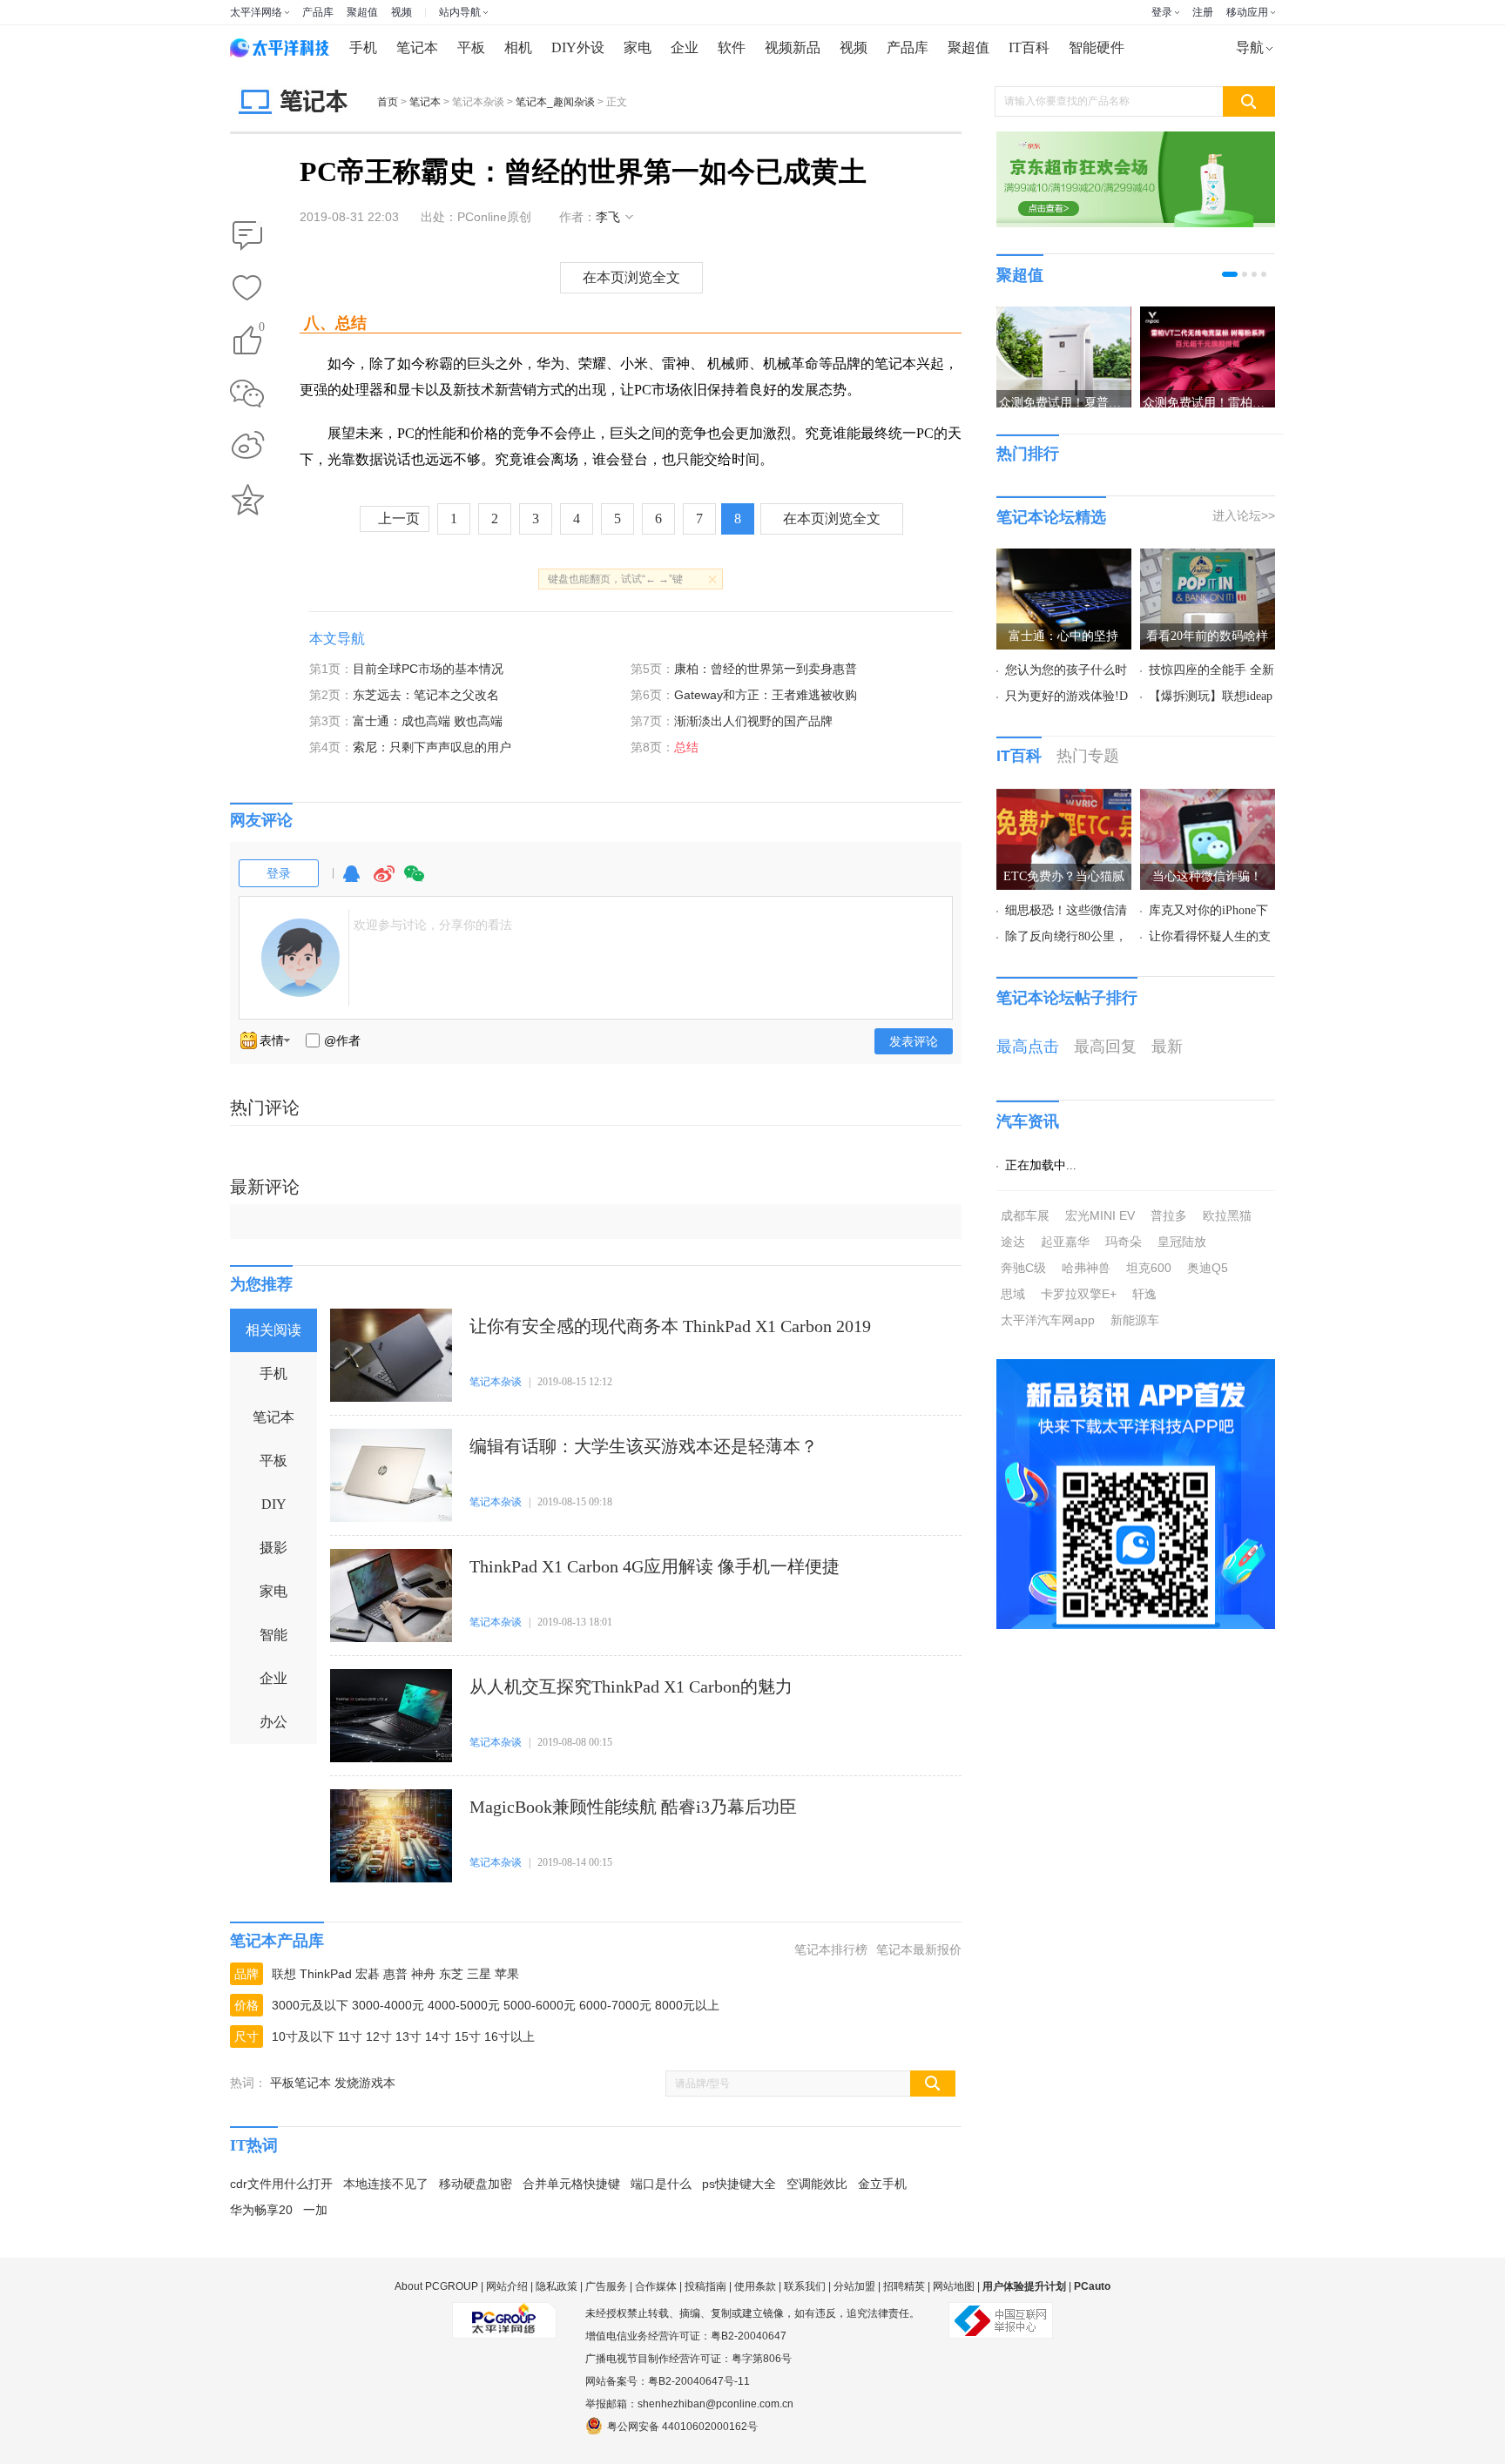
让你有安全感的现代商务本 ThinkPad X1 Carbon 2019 (670, 1326)
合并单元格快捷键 (571, 2184)
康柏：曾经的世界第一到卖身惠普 (766, 669)
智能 (273, 1635)
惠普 (395, 1974)
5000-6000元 (540, 2005)
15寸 (468, 2037)
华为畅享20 (261, 2210)
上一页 (399, 518)
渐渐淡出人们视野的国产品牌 (753, 721)
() (262, 330)
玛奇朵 (1124, 1242)
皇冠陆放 (1182, 1242)
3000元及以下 (310, 2005)
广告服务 (606, 2286)
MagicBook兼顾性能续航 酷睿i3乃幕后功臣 (633, 1807)
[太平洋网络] (504, 2313)
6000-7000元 (615, 2005)
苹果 (507, 1974)
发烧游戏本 (365, 2083)
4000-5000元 (464, 2005)
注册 (1203, 12)
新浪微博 (247, 447)
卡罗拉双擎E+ (1079, 1294)
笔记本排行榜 (831, 1949)
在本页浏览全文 (631, 277)
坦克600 (1149, 1268)
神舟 (423, 1974)
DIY (274, 1504)
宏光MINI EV (1100, 1215)
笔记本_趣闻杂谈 (555, 102)
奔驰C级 (1023, 1268)
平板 (471, 47)
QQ (351, 882)
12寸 (379, 2037)
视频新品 (793, 47)
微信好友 (247, 394)
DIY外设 (578, 47)
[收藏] (247, 289)
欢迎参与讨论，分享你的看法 (433, 925)
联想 (284, 1974)
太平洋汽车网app (1048, 1320)
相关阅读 (273, 1330)
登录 (1162, 12)
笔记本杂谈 (496, 1382)
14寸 (438, 2037)
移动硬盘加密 (476, 2184)
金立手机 (882, 2184)
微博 (384, 882)
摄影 (273, 1548)
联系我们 (805, 2286)
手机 (363, 47)
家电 (638, 47)
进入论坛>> (1244, 515)
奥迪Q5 (1208, 1268)
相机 (518, 47)
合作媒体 (656, 2286)
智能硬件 (1097, 47)
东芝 (451, 1974)
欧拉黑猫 (1227, 1215)
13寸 (408, 2037)
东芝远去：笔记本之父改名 (426, 695)
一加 (315, 2210)
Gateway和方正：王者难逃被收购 (766, 695)
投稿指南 (705, 2286)
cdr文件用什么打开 (281, 2184)
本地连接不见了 (386, 2184)
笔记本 (417, 47)
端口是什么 (661, 2184)
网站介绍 (507, 2286)
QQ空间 (247, 500)
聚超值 (362, 12)
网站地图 (954, 2286)
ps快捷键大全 (739, 2184)
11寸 (350, 2037)
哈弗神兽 (1086, 1268)
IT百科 (1029, 47)
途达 (1013, 1242)
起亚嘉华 (1065, 1242)
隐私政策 (557, 2286)
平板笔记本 (300, 2083)
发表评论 (914, 1041)
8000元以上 (687, 2005)
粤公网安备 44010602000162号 (682, 2427)
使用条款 (755, 2286)
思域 (1013, 1294)
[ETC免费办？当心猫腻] (1064, 799)
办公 (273, 1722)
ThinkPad (326, 1974)
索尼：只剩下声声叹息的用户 (432, 747)
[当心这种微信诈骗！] (1208, 799)
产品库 (318, 12)
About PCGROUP (436, 2286)
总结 (686, 747)
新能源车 (1135, 1320)
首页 (388, 102)
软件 (732, 47)
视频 (402, 12)
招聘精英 (904, 2286)
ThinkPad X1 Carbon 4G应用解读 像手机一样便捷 (655, 1566)
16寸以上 (510, 2037)
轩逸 (1144, 1294)
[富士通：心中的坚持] (1064, 559)
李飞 (608, 217)
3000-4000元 (388, 2005)
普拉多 (1169, 1215)
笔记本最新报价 (919, 1949)
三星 (479, 1974)
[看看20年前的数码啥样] (1208, 559)
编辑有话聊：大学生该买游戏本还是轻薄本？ (644, 1446)
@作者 (342, 1040)
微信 (415, 882)
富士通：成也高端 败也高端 (428, 721)
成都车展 (1025, 1215)
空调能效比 (817, 2184)
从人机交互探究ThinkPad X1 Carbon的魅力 (631, 1686)
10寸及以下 (303, 2037)
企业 (685, 47)
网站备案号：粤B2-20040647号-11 (668, 2381)
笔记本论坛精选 (1051, 517)
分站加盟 (854, 2286)
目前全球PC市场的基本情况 (428, 669)
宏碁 (368, 1974)
